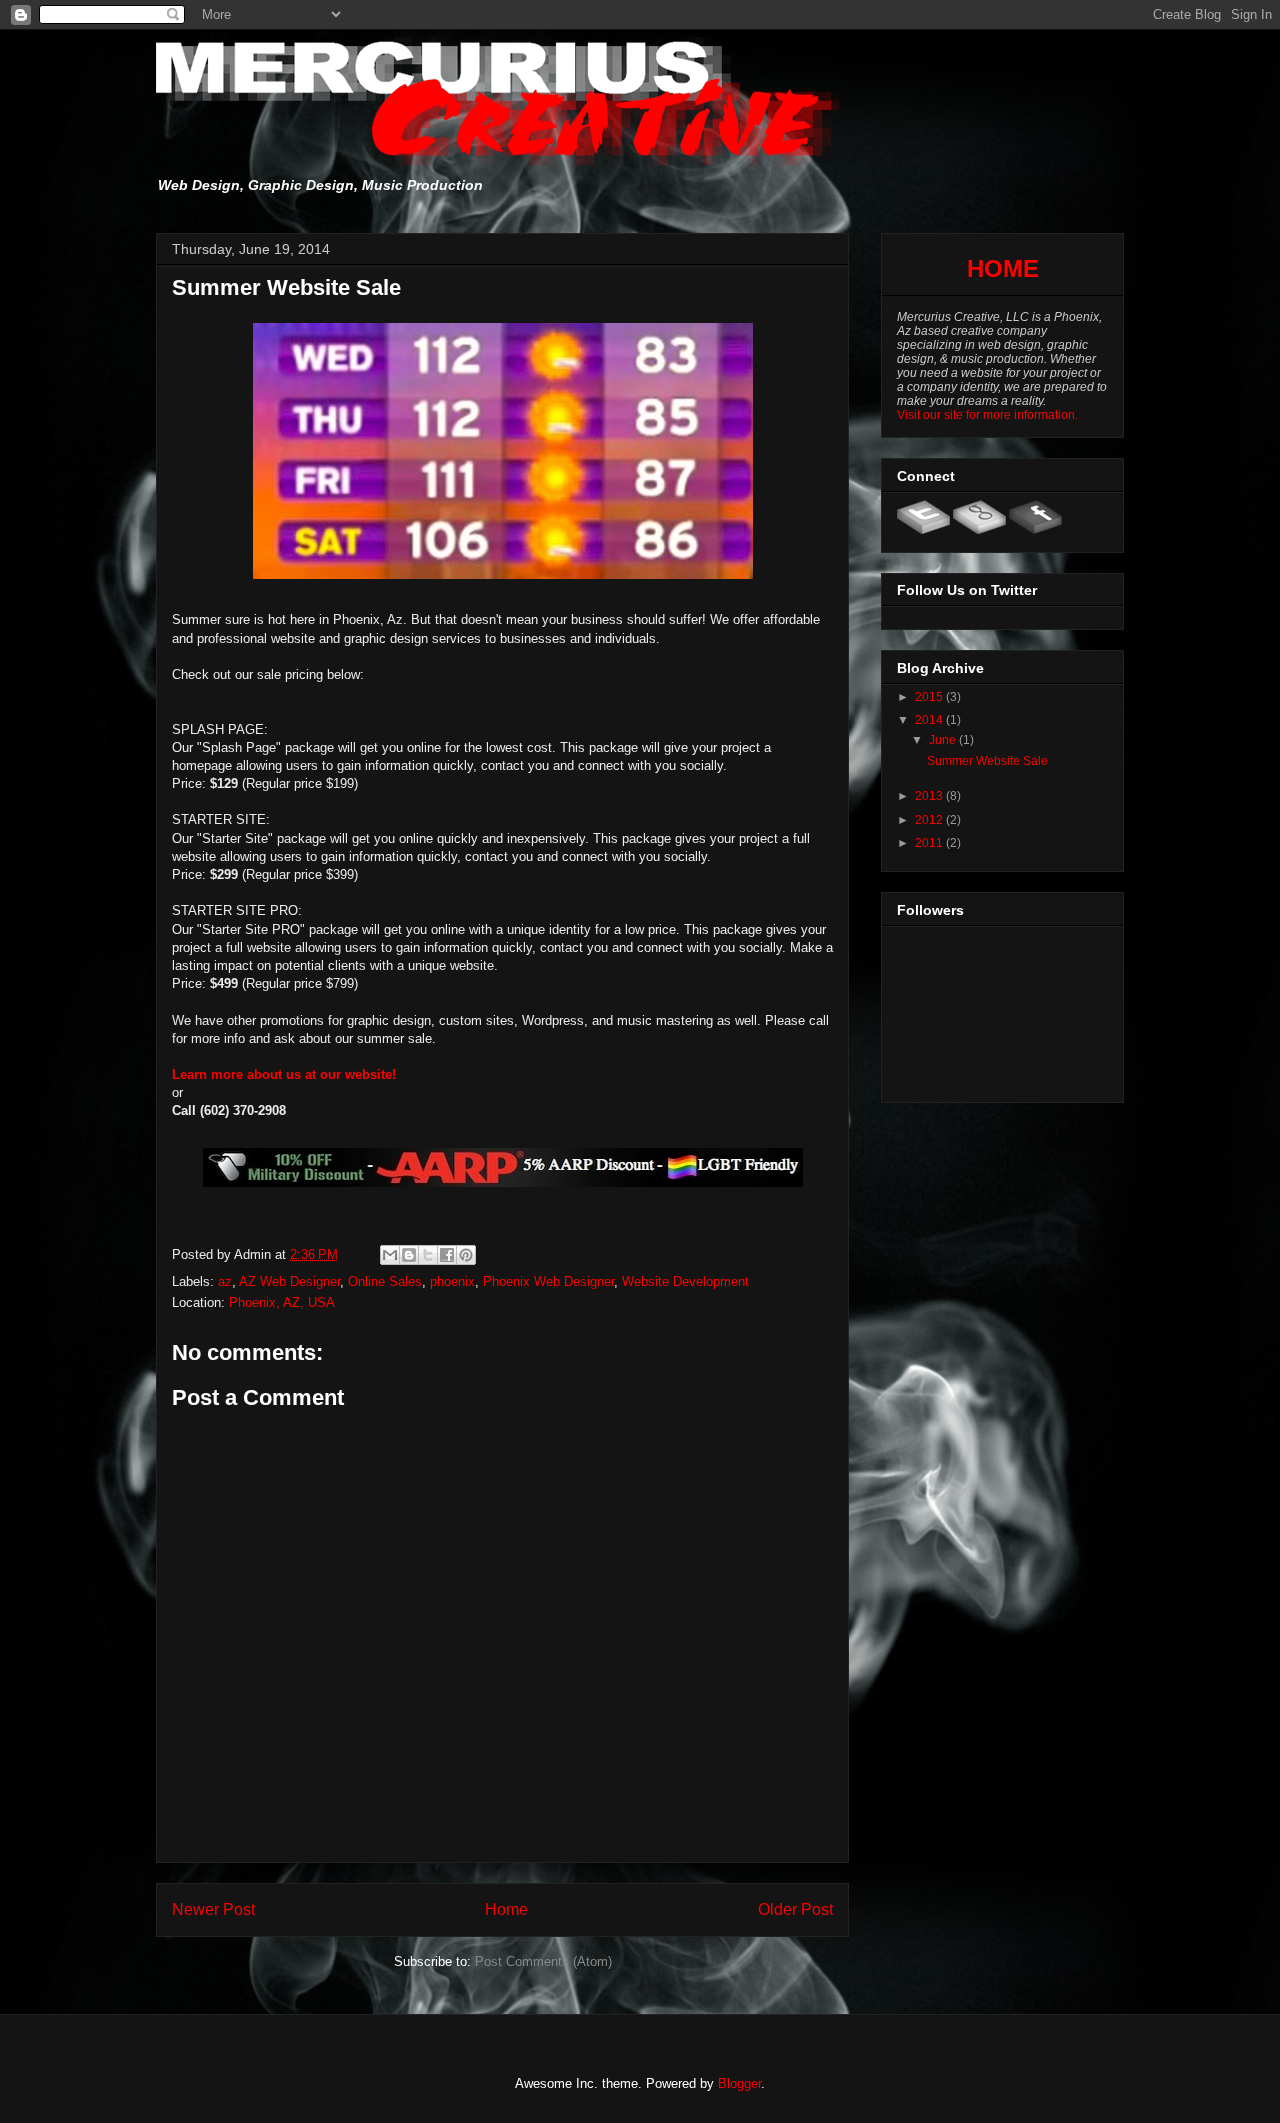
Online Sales (385, 1281)
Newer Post (213, 1909)
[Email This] (390, 1255)
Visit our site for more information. (987, 415)
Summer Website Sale (987, 761)
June (944, 740)
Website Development (685, 1281)
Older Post (795, 1909)
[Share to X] (428, 1255)
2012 (930, 820)
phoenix (452, 1281)
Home (506, 1909)
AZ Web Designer (289, 1281)
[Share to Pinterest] (466, 1255)
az (225, 1281)
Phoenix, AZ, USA (282, 1302)
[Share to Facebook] (447, 1255)
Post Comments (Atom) (543, 1961)
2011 (930, 843)
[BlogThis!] (409, 1255)
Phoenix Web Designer (548, 1281)
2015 (930, 697)
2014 (930, 720)
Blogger (739, 2083)
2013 (930, 796)
